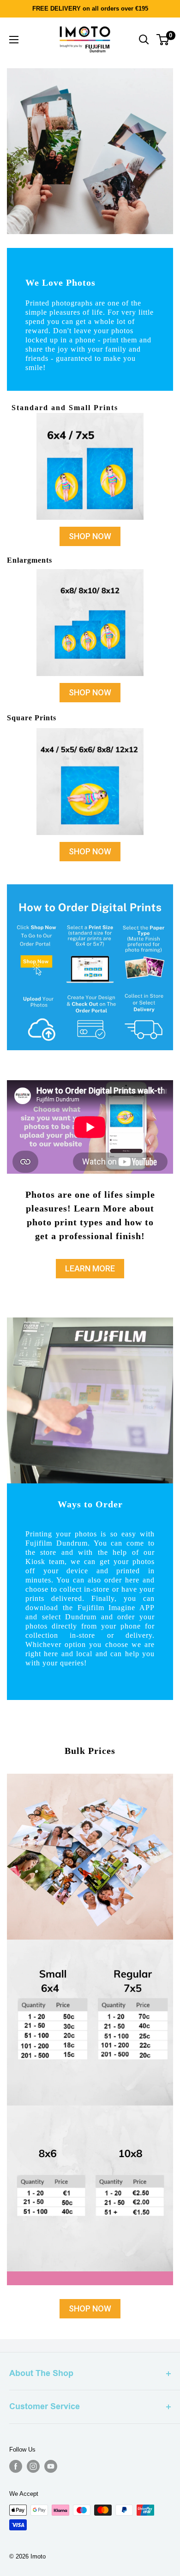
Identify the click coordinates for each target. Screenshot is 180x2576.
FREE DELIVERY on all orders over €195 (90, 9)
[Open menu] (14, 40)
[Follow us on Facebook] (16, 2466)
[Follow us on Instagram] (33, 2466)
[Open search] (144, 40)
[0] (163, 40)
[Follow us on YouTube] (51, 2466)
